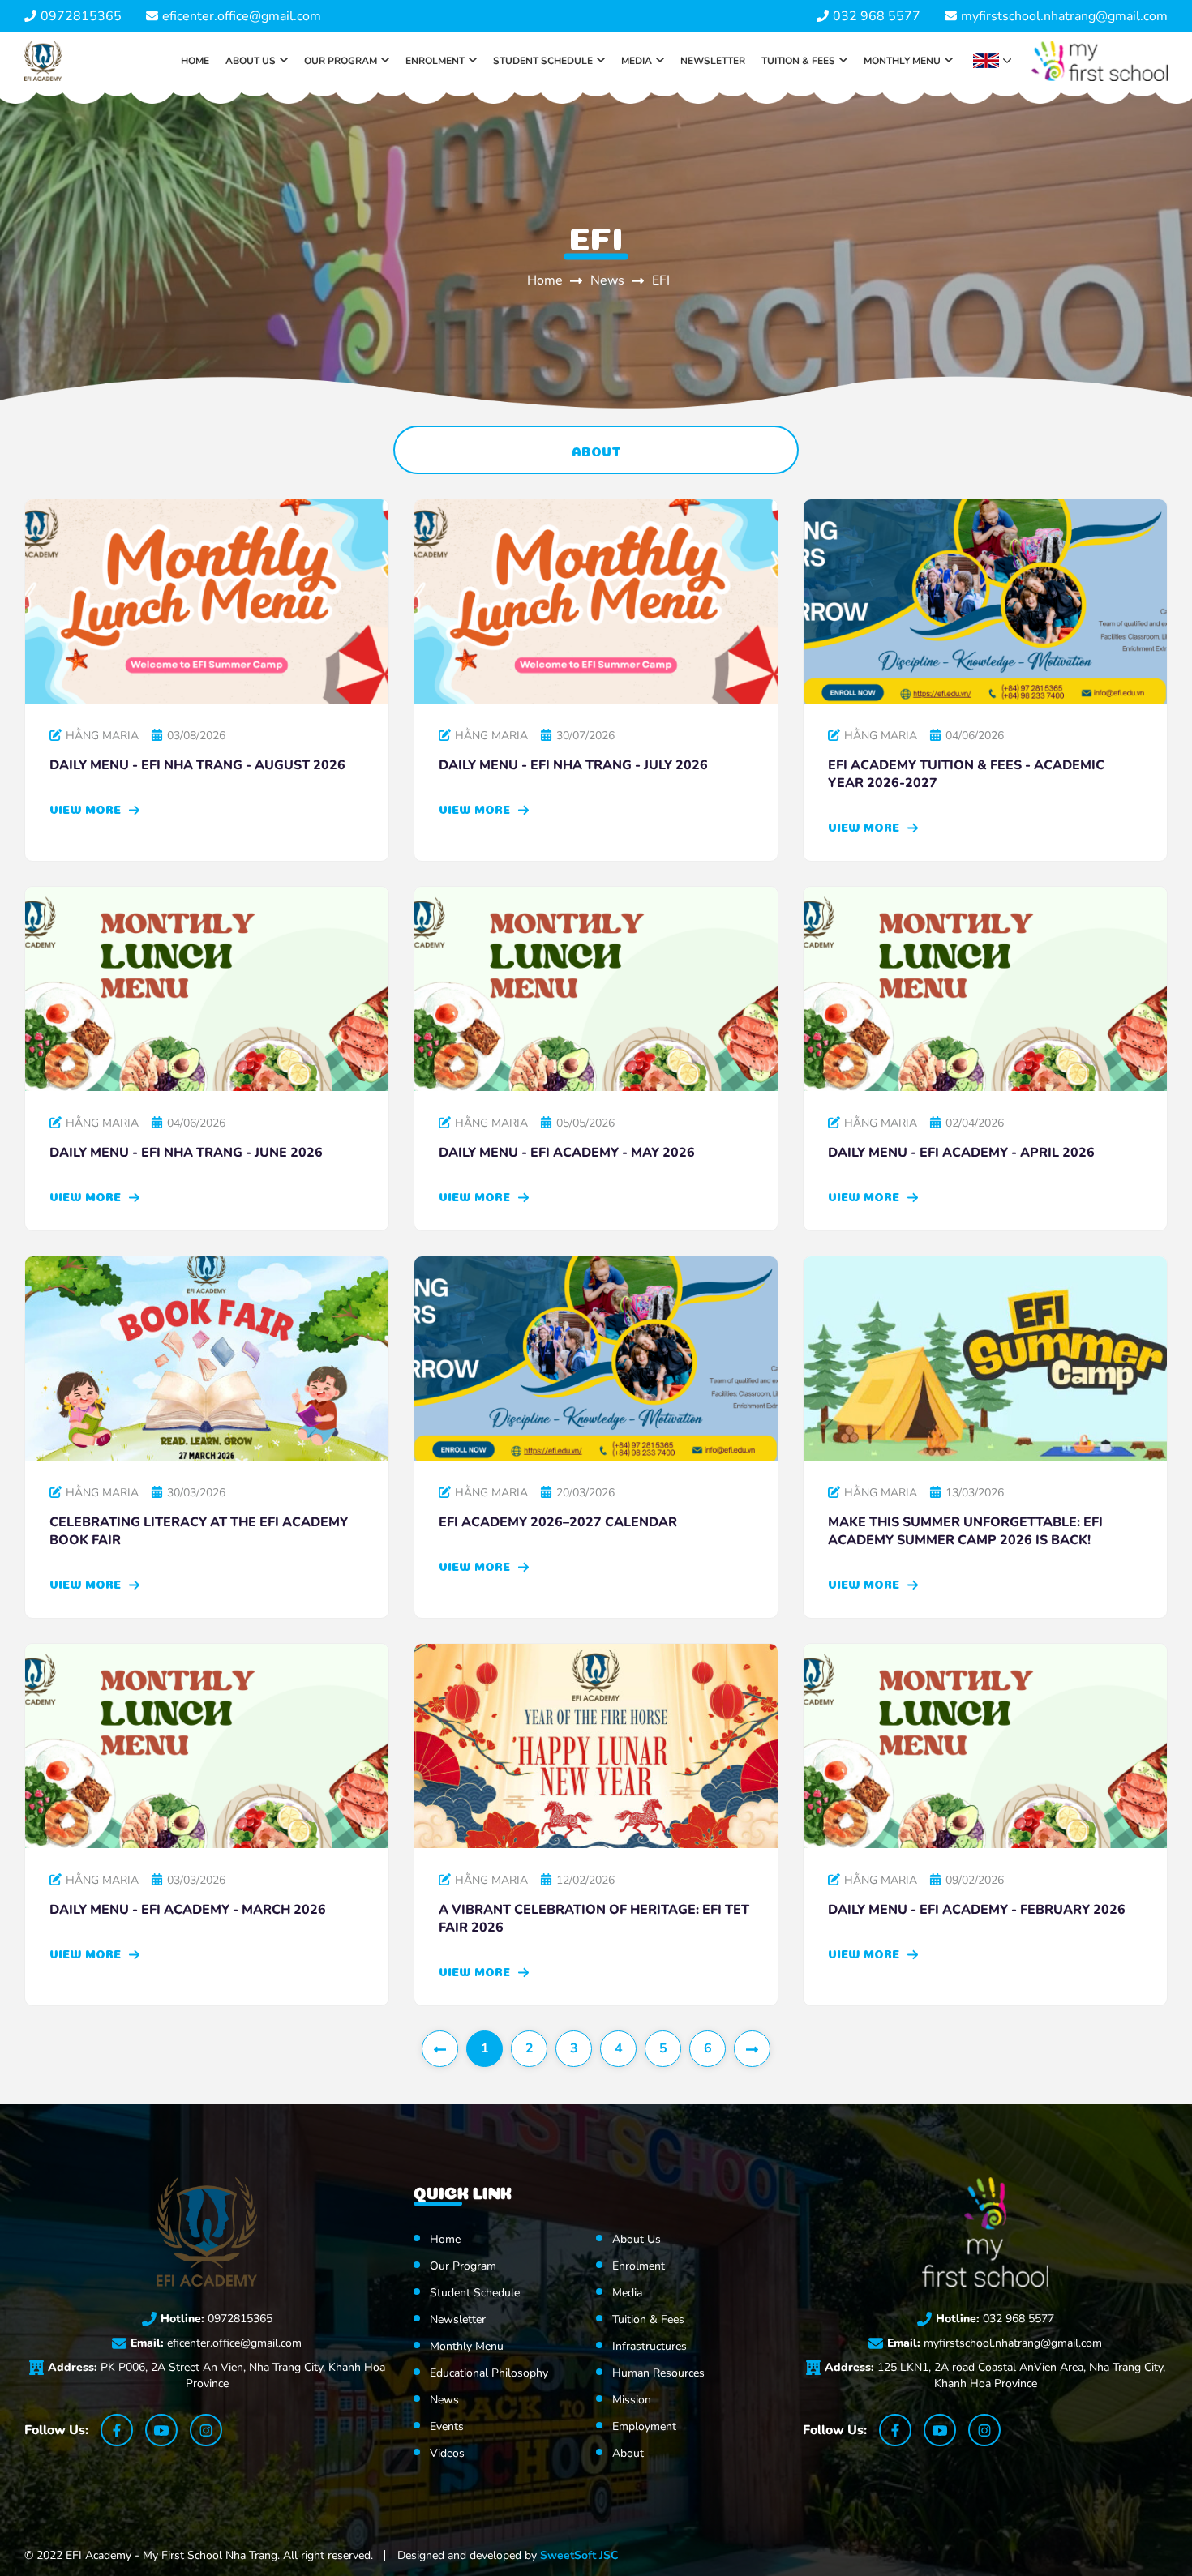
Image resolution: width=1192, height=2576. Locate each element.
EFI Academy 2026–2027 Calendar (558, 1522)
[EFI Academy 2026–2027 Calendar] (596, 1359)
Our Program (341, 61)
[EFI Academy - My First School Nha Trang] (43, 61)
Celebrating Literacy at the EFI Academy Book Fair (199, 1531)
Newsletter (713, 61)
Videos (447, 2453)
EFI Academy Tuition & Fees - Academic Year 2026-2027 (966, 774)
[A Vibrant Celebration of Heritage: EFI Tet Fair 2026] (596, 1746)
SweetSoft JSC (579, 2555)
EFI (661, 280)
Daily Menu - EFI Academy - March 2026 (188, 1910)
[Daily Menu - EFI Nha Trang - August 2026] (207, 601)
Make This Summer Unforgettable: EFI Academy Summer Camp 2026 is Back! (965, 1531)
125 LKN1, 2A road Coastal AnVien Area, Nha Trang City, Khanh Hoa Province (995, 2375)
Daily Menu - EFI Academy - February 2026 (977, 1910)
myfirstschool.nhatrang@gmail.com (1064, 16)
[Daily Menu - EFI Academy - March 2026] (207, 1746)
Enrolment (435, 61)
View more (87, 808)
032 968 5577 (877, 16)
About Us (251, 61)
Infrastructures (650, 2346)
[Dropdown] (284, 61)
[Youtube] (161, 2430)
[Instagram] (206, 2430)
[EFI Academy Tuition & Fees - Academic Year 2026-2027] (985, 601)
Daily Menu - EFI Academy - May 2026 (567, 1153)
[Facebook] (117, 2430)
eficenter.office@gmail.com (242, 16)
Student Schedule (543, 61)
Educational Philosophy (489, 2373)
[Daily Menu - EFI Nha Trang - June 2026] (207, 989)
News (609, 280)
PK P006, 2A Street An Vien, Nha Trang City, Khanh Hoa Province (217, 2375)
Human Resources (658, 2373)
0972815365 (81, 16)
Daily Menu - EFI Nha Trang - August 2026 (197, 765)
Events (447, 2426)
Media (637, 61)
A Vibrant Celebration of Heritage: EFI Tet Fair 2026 (594, 1919)
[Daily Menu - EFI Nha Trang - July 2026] (596, 601)
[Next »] (752, 2049)
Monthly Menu (902, 61)
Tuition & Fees (798, 61)
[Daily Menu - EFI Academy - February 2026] (985, 1746)
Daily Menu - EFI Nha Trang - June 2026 (186, 1153)
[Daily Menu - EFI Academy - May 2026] (596, 989)
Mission (632, 2400)
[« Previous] (440, 2049)
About (596, 450)
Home (195, 61)
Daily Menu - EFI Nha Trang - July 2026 (573, 765)
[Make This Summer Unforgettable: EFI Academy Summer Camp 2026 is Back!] (985, 1359)
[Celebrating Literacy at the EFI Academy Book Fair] (207, 1359)
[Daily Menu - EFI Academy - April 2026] (985, 989)
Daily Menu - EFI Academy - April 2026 (961, 1153)
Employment (644, 2426)
